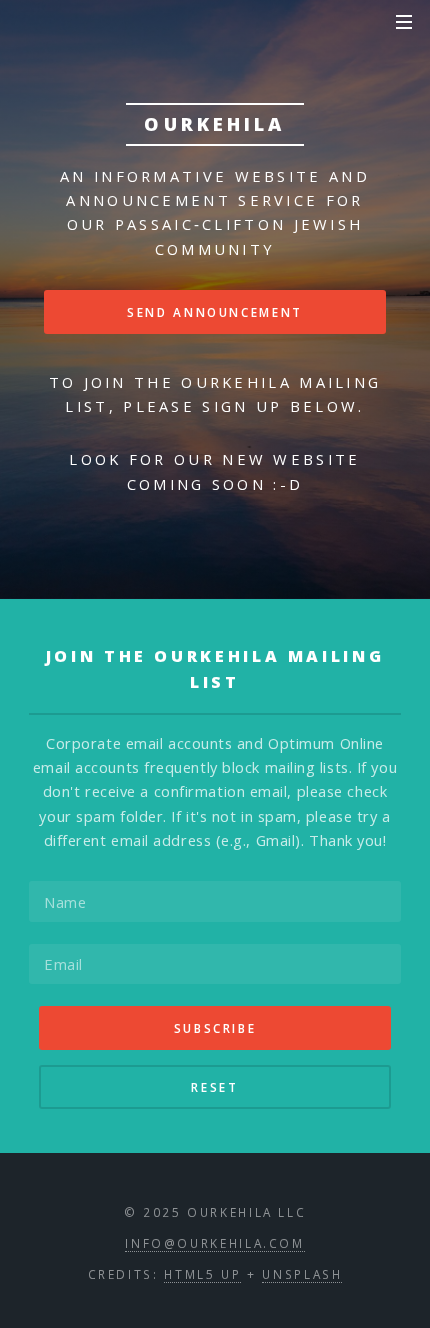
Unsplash (302, 1274)
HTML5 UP (202, 1274)
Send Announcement (215, 312)
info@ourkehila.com (215, 1243)
